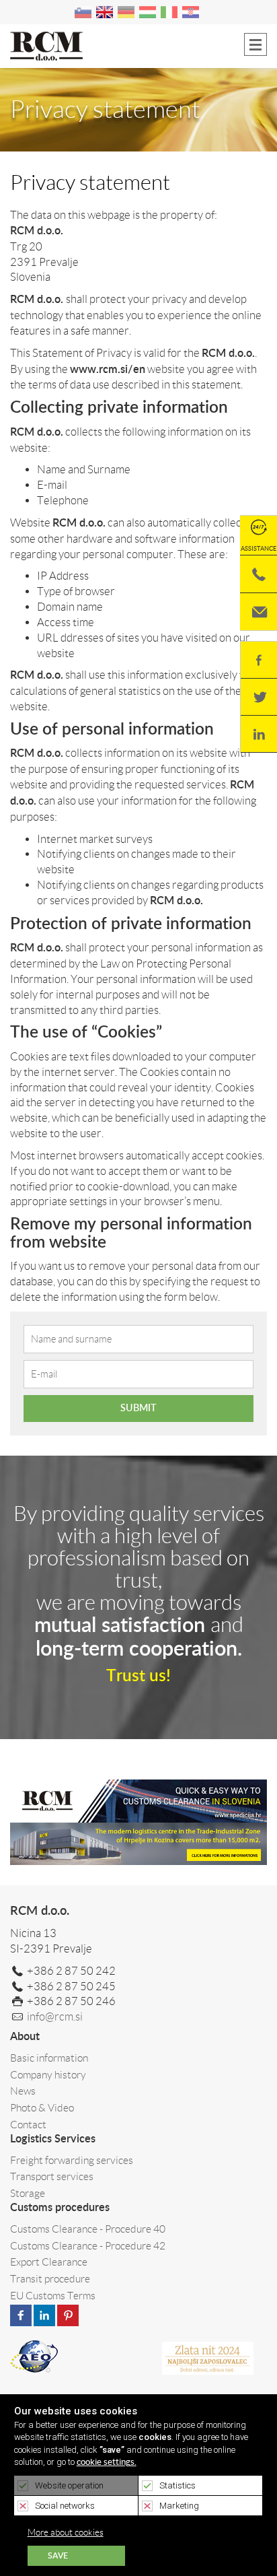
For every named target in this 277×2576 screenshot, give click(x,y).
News (23, 2091)
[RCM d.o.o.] (46, 45)
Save (58, 2556)
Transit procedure (50, 2279)
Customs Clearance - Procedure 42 (88, 2246)
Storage (28, 2193)
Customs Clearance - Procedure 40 (88, 2229)
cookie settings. (107, 2462)
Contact (28, 2125)
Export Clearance (49, 2262)
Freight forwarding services (72, 2160)
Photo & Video (42, 2108)
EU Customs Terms (53, 2296)
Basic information (49, 2058)
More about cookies (66, 2533)
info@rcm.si (55, 2016)
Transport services (52, 2176)
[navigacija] (255, 44)
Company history (48, 2075)
